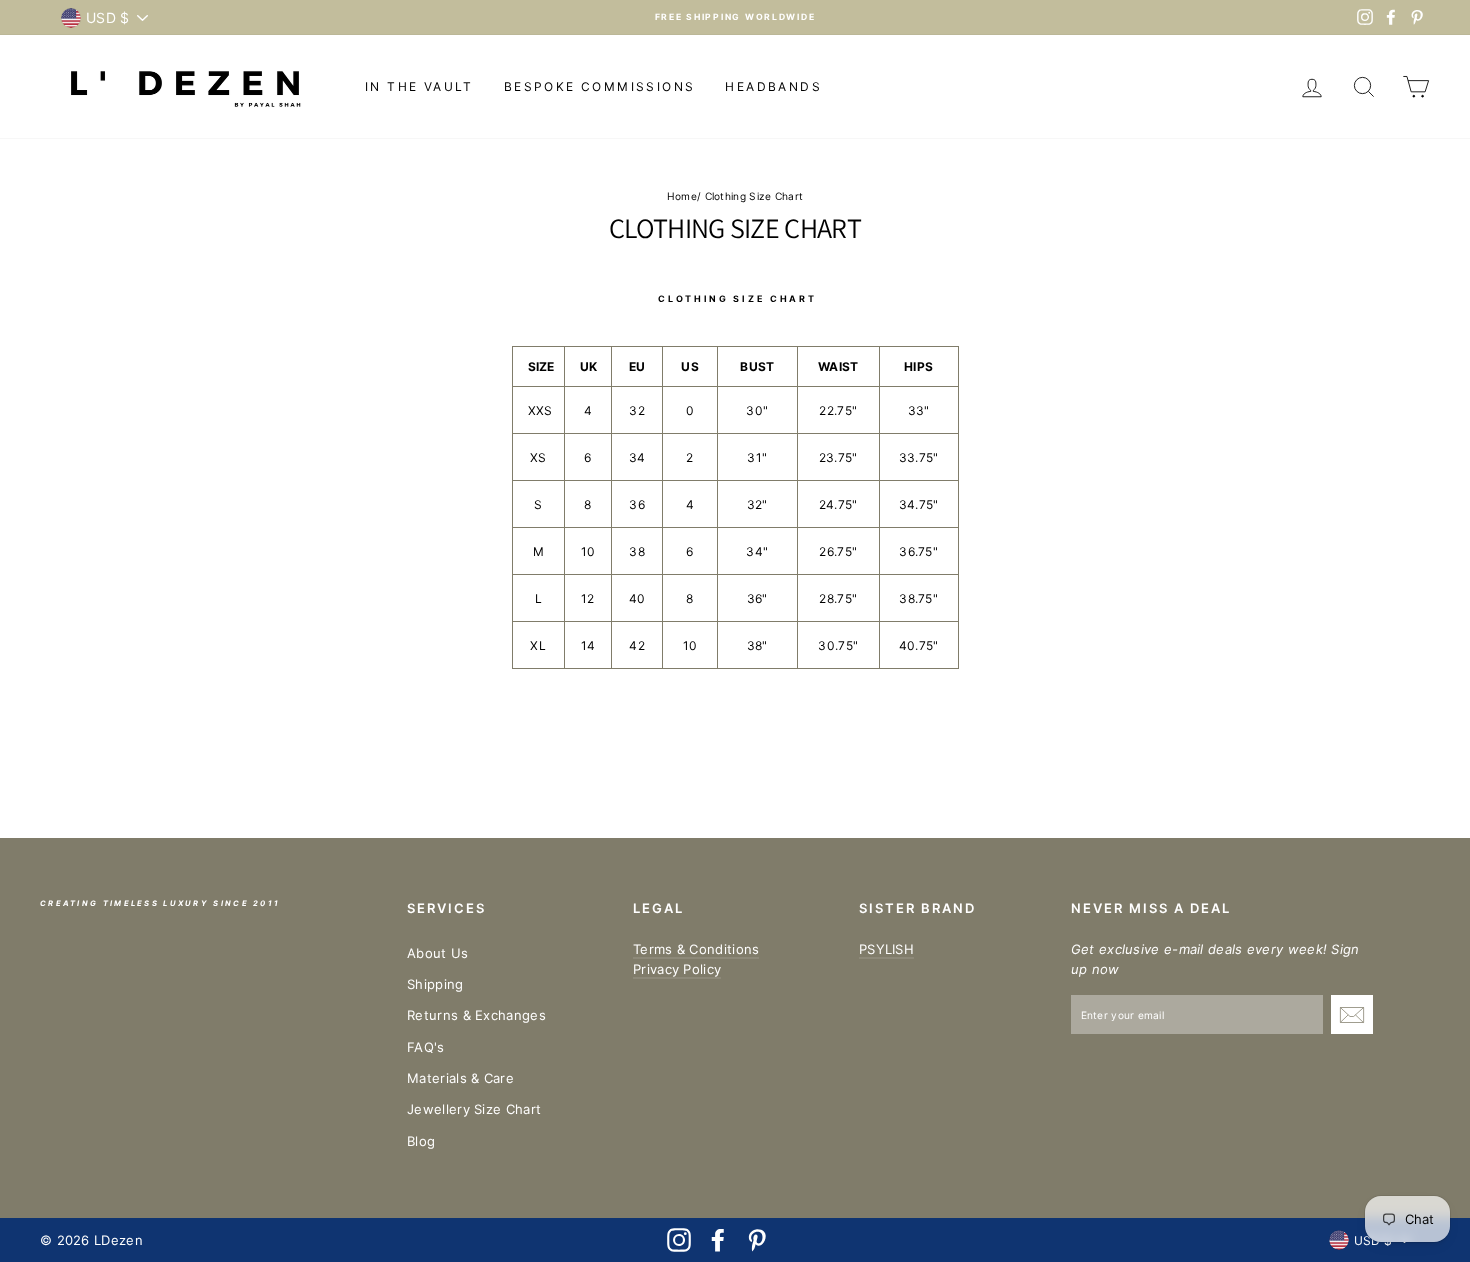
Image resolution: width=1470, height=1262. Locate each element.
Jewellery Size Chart (474, 1109)
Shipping (435, 984)
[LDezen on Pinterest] (757, 1240)
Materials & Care (460, 1078)
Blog (421, 1141)
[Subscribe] (1352, 1014)
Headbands (773, 86)
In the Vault (419, 86)
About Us (437, 953)
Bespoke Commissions (600, 86)
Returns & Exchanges (476, 1015)
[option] (735, 18)
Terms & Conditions (696, 949)
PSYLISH (886, 949)
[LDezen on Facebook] (718, 1240)
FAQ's (426, 1047)
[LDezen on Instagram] (679, 1240)
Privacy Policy (677, 969)
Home (682, 196)
